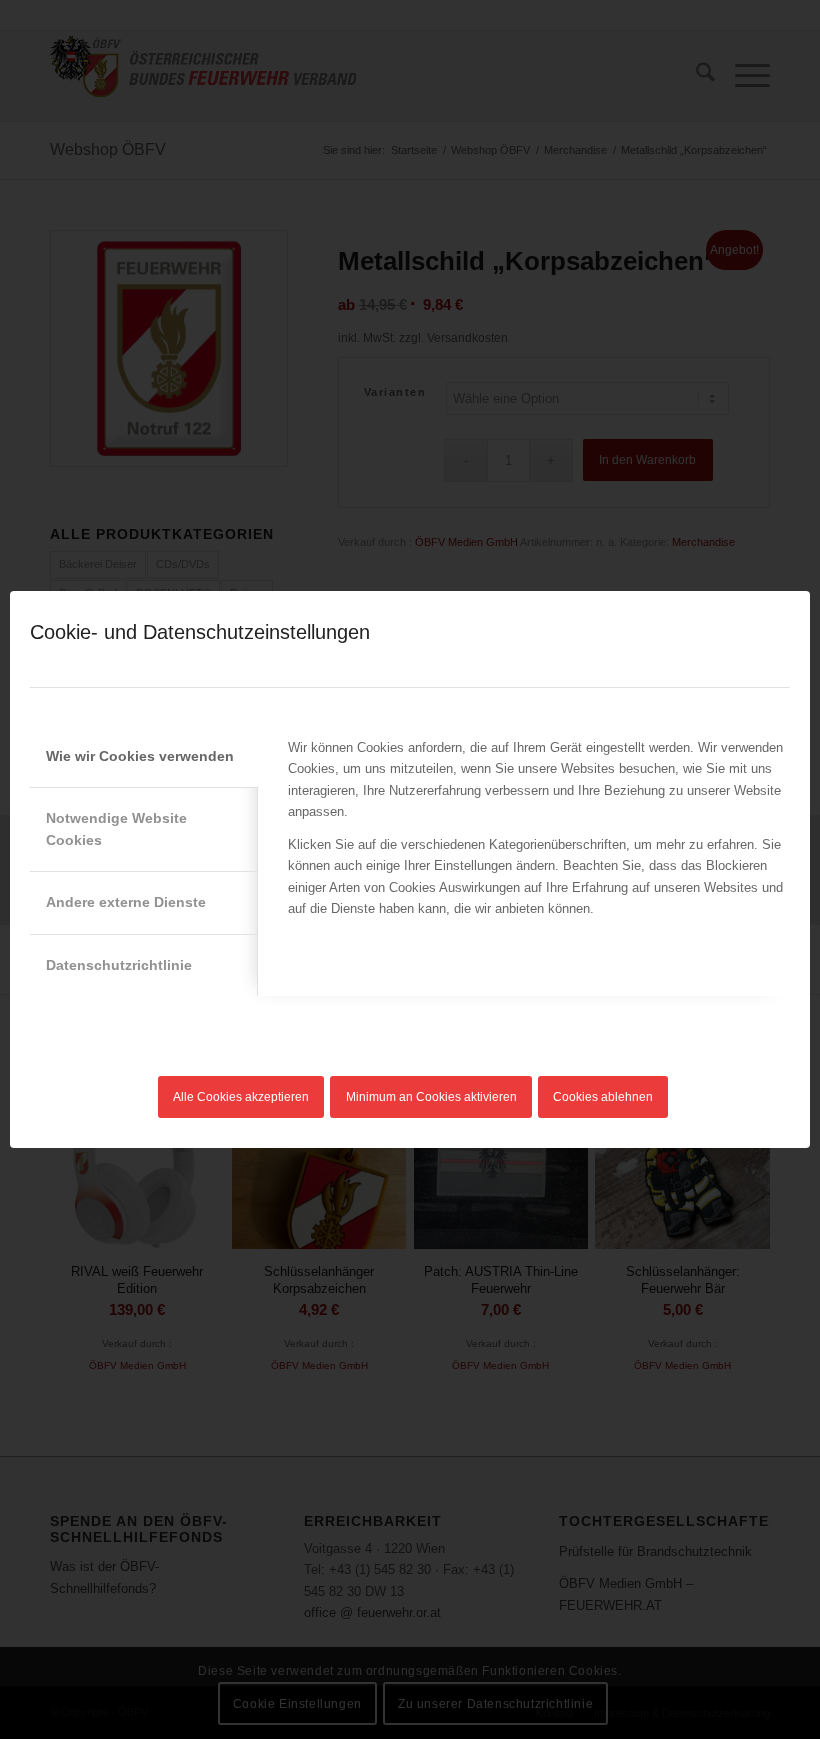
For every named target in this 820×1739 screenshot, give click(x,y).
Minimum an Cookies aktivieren (431, 1097)
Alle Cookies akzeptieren (241, 1097)
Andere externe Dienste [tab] (126, 902)
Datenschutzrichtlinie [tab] (119, 965)
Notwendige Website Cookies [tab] (116, 828)
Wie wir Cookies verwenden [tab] (140, 756)
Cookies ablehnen (603, 1097)
